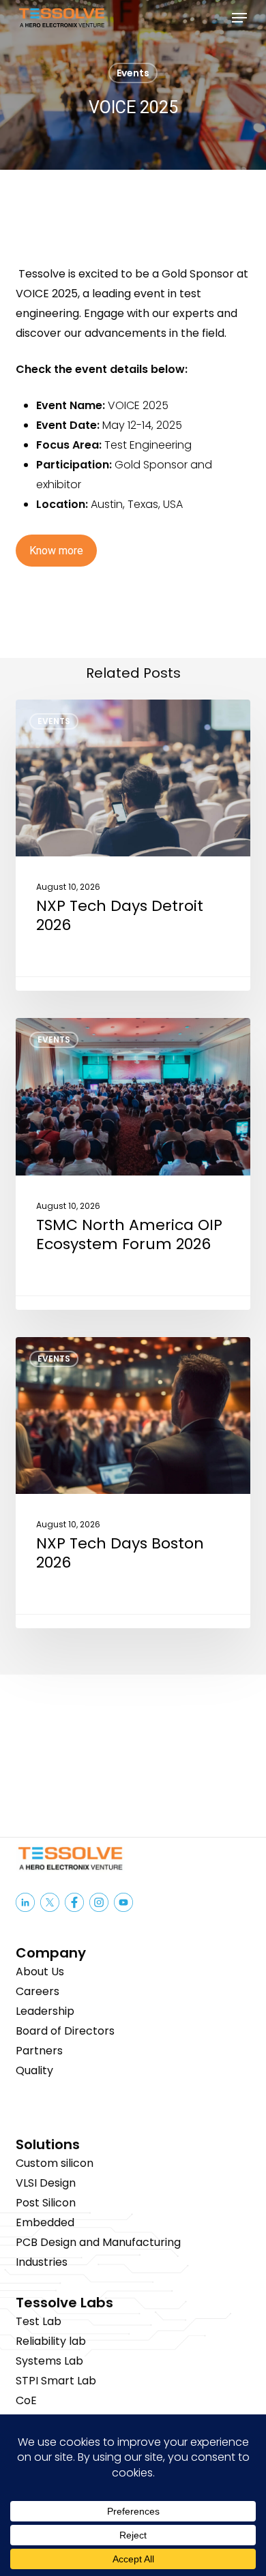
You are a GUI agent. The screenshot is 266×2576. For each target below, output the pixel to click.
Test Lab (39, 2321)
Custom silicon (55, 2163)
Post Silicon (46, 2203)
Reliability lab (51, 2341)
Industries (42, 2262)
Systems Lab (49, 2361)
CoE (26, 2400)
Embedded (45, 2222)
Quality (34, 2070)
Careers (38, 1991)
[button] (239, 18)
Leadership (45, 2011)
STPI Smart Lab (56, 2381)
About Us (40, 1972)
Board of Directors (65, 2031)
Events (133, 73)
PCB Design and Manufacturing (98, 2242)
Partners (39, 2051)
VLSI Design (46, 2183)
